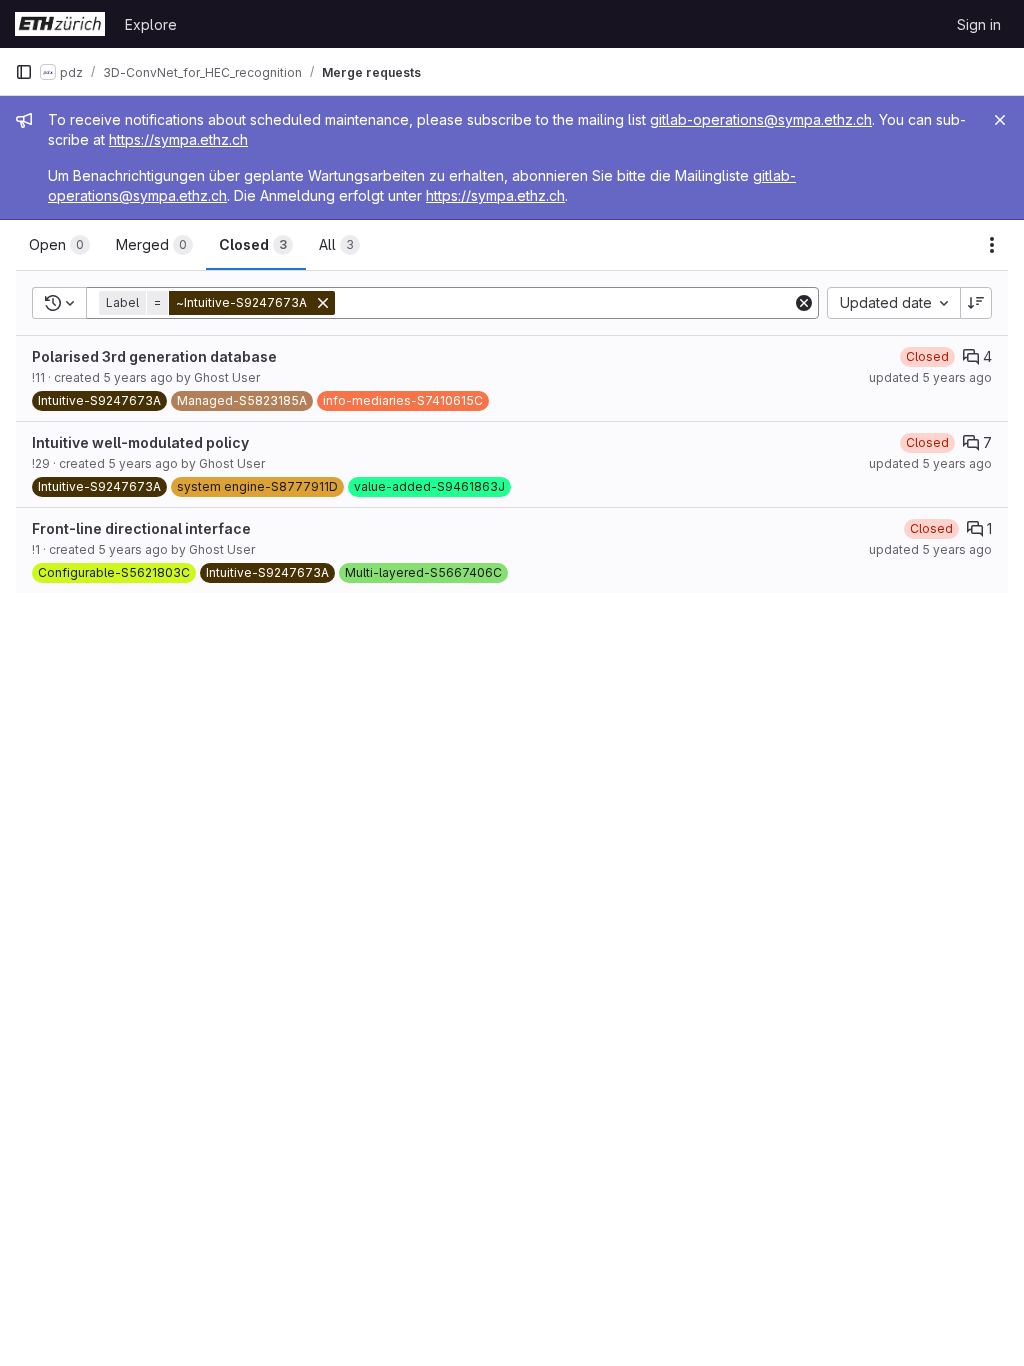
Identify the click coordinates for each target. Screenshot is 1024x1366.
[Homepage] (60, 24)
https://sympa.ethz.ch (178, 139)
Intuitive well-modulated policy (140, 442)
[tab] (59, 245)
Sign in (979, 24)
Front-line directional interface (141, 528)
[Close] (1000, 120)
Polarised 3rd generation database (154, 356)
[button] (219, 303)
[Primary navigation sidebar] (24, 72)
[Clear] (804, 303)
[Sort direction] (976, 303)
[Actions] (992, 245)
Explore (151, 24)
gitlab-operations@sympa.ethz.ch (761, 119)
